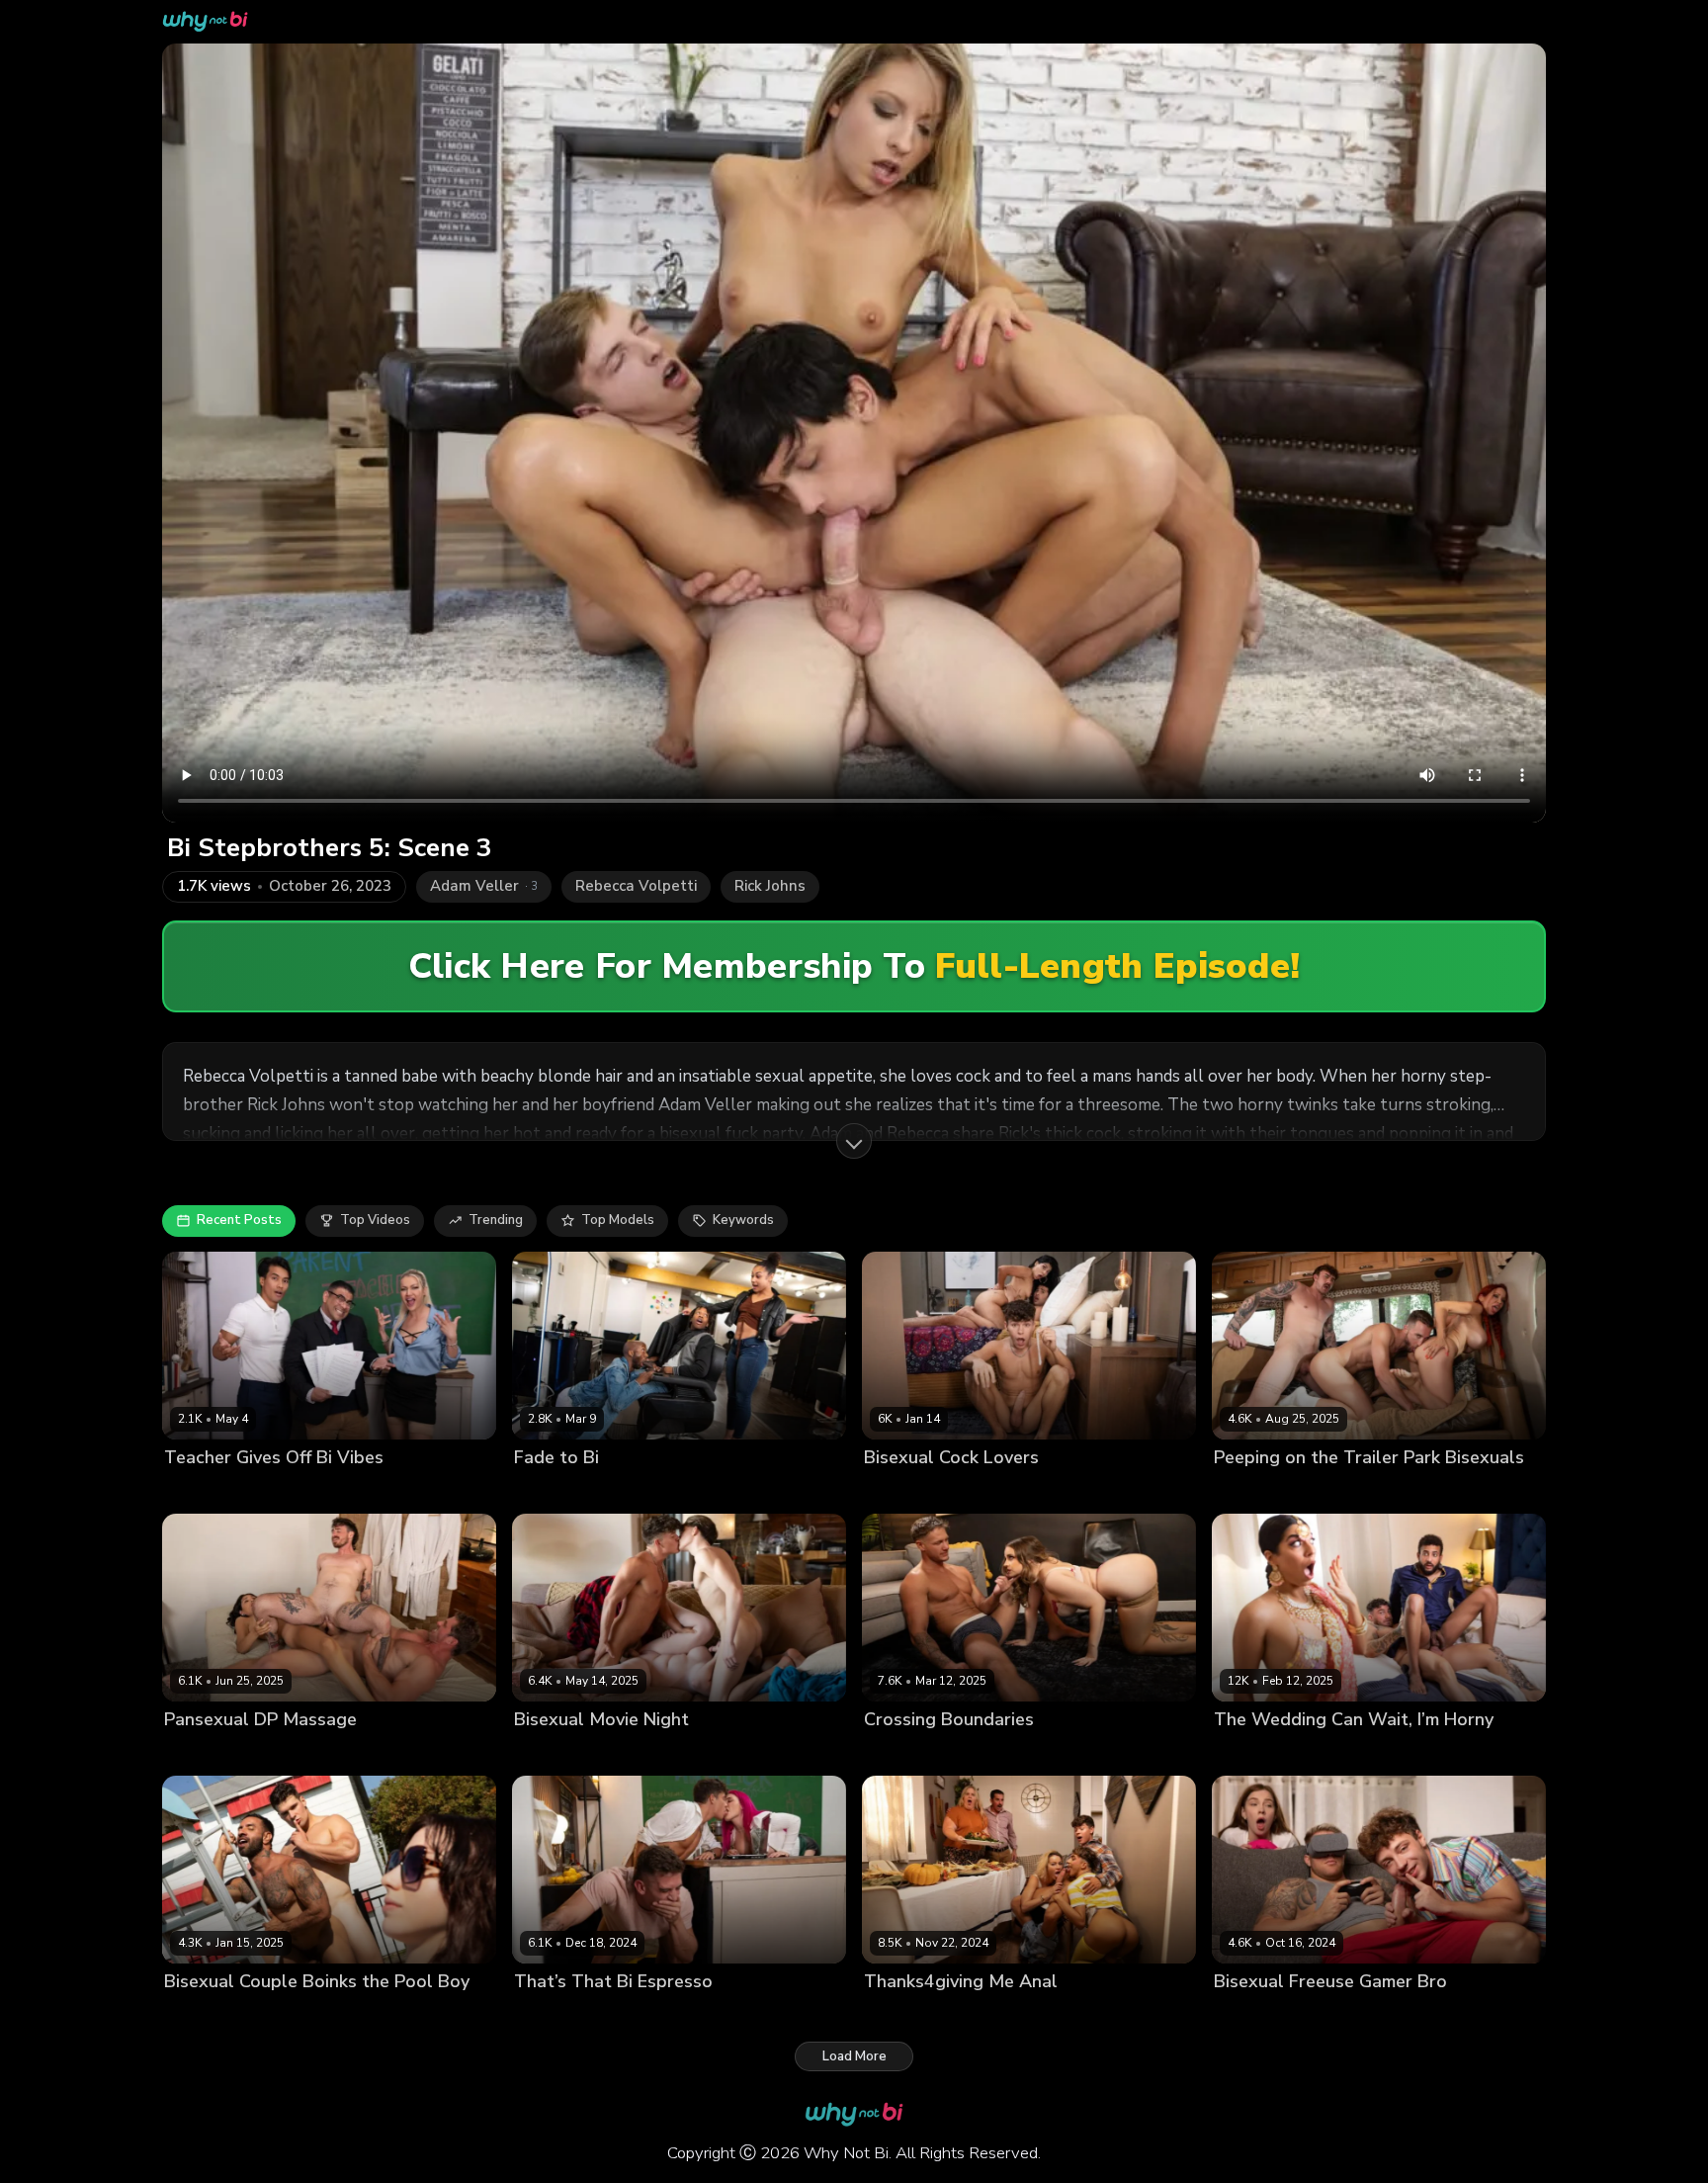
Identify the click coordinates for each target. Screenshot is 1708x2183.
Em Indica (617, 1753)
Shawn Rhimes (724, 1490)
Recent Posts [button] (239, 1220)
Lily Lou (611, 2015)
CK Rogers (1246, 1753)
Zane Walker (1078, 1490)
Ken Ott (372, 1490)
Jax (941, 1753)
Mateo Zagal (376, 2015)
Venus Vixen (1418, 2015)
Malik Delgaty (207, 2015)
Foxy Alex (1045, 2015)
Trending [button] (496, 1220)
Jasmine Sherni (983, 1490)
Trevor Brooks (1002, 1753)
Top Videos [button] (375, 1220)
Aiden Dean (201, 1753)
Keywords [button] (743, 1220)
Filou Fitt (1345, 2015)
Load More (854, 2056)
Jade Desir (546, 1490)
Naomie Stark (628, 1490)
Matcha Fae (293, 2015)
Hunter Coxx (692, 1753)
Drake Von (897, 1490)
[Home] (205, 22)
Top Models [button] (618, 1220)
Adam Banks (1253, 1490)
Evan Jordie (1462, 1490)
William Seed (1428, 1753)
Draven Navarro (291, 1490)
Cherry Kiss (199, 1490)
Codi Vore (895, 1753)
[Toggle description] (854, 1141)
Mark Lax (273, 1753)
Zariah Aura (346, 1753)
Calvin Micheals (1263, 2015)
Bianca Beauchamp (1360, 1490)
